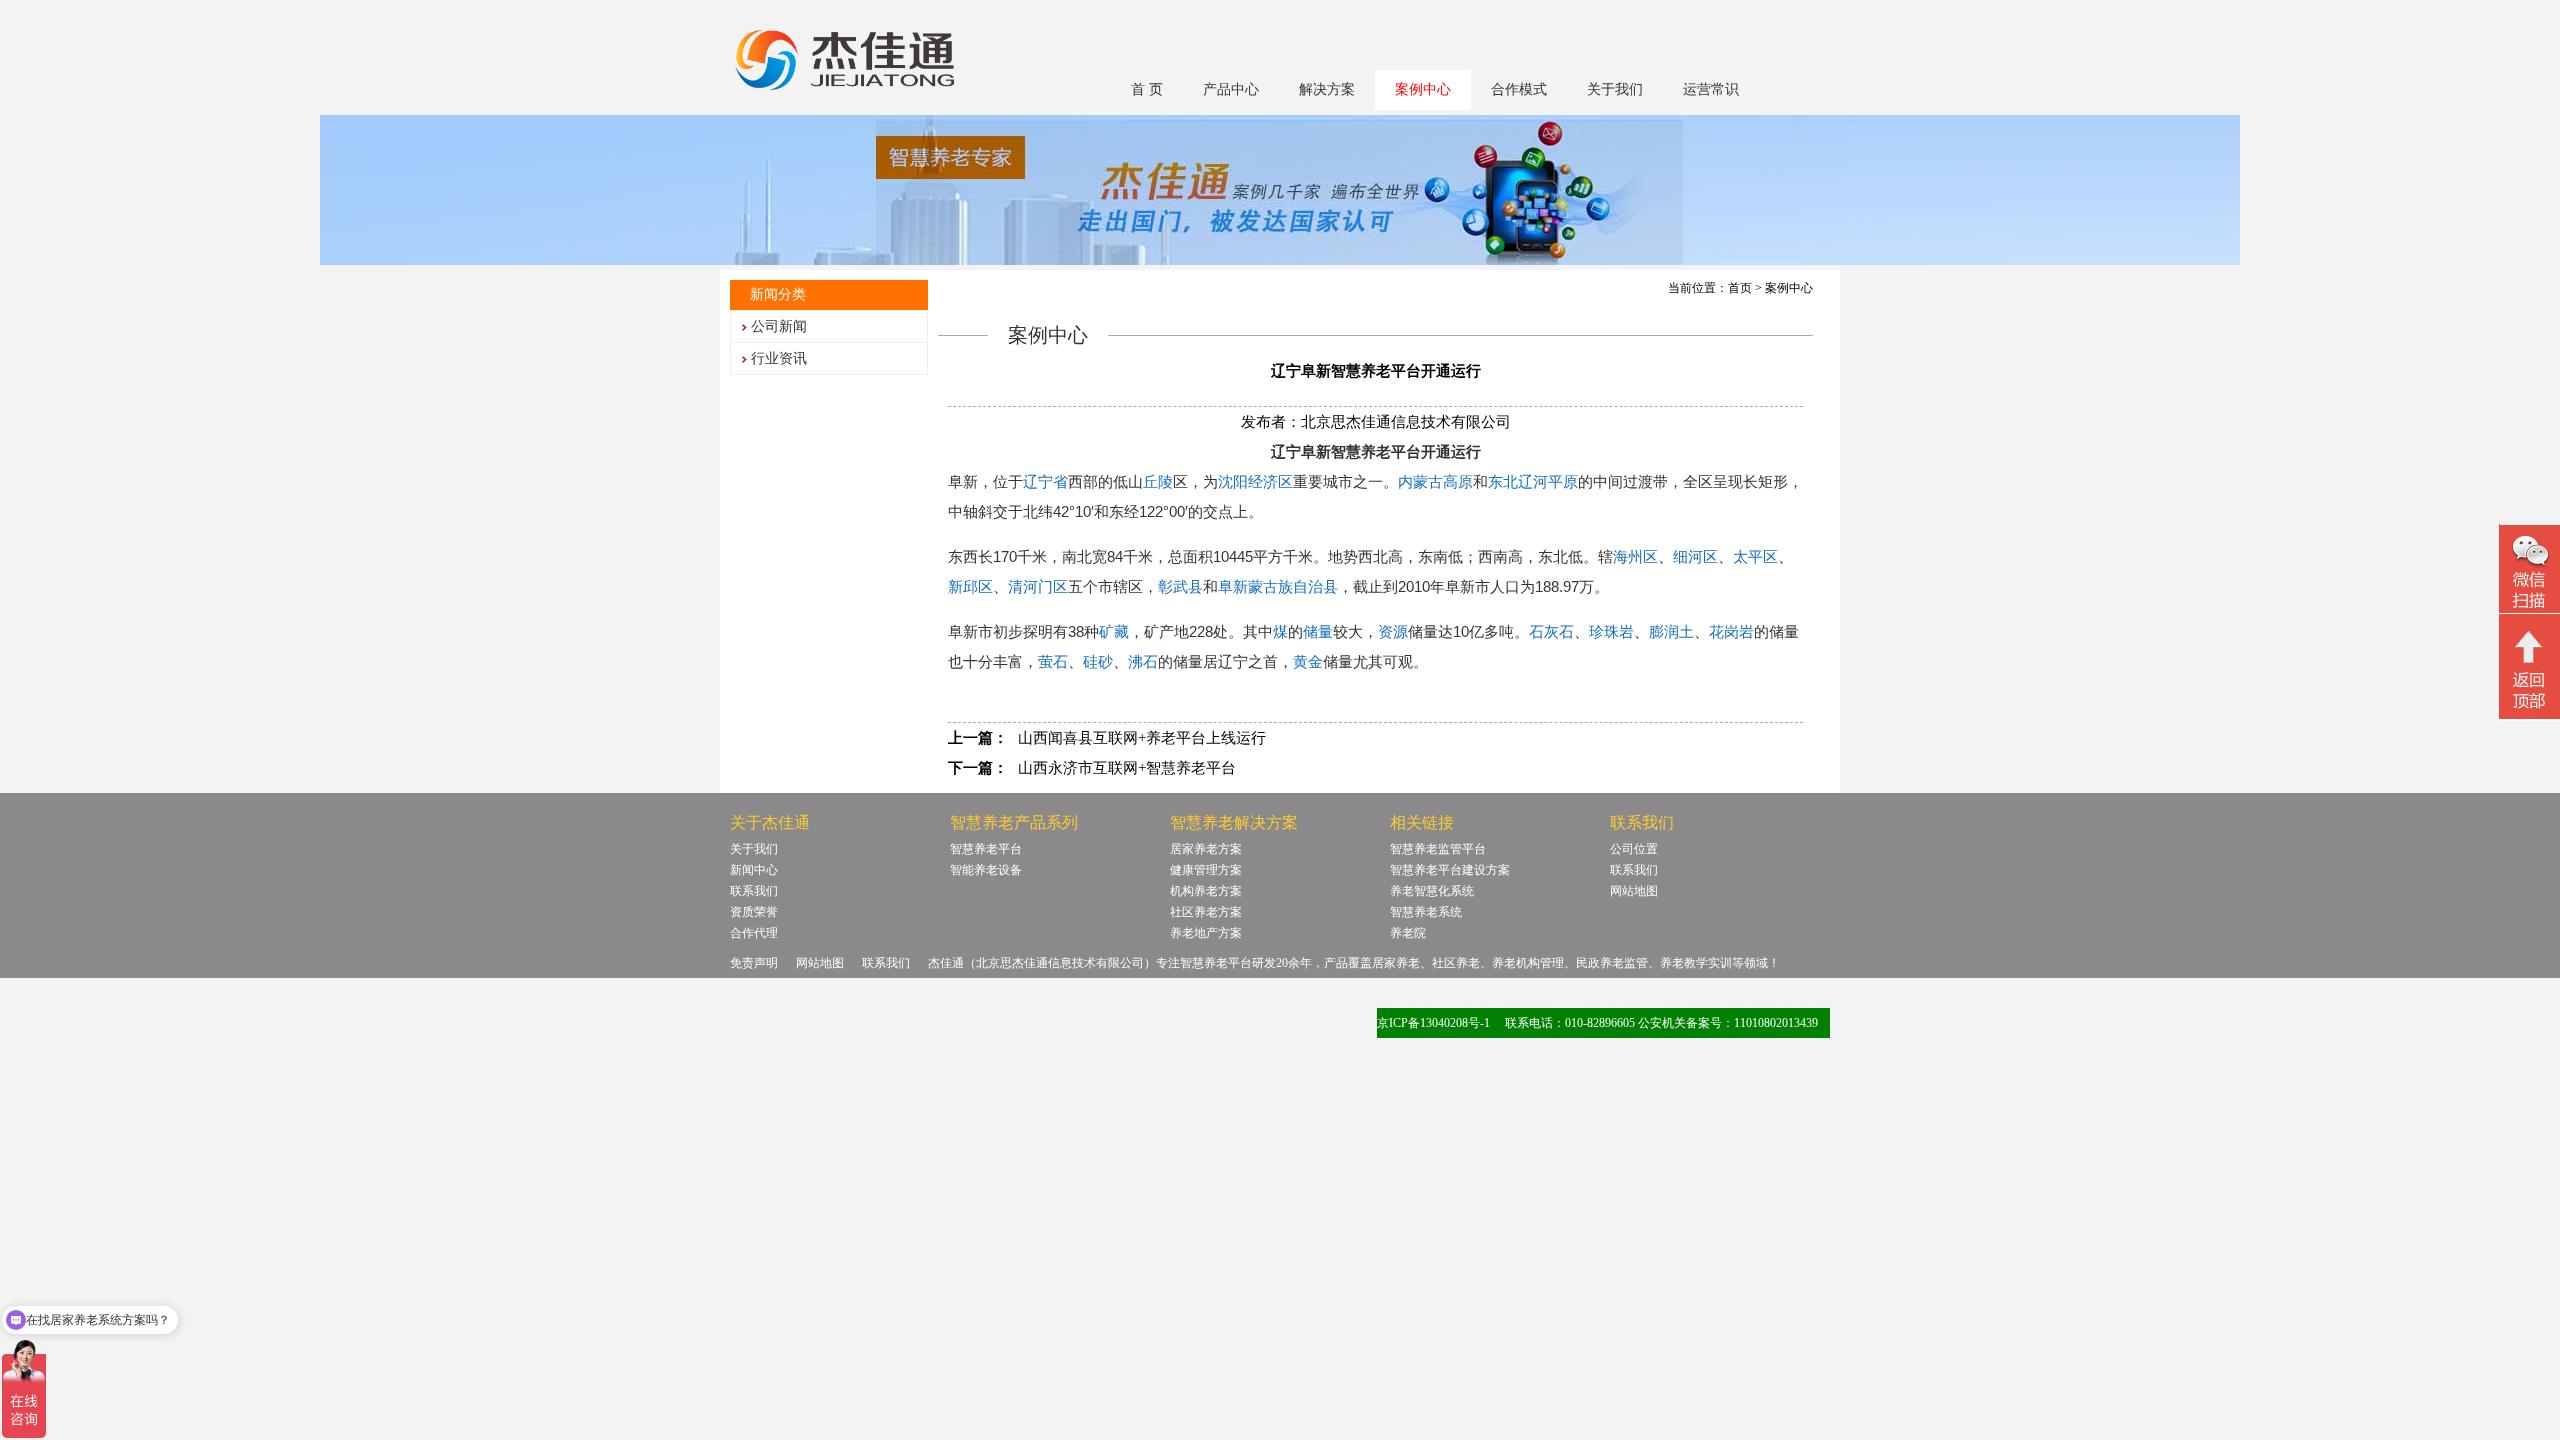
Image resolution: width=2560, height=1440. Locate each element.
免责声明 (754, 963)
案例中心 (1423, 89)
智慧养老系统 (1426, 912)
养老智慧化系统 (1432, 891)
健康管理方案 (1206, 870)
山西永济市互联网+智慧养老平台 (1127, 768)
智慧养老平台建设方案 (1450, 870)
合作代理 (754, 933)
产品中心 (1231, 89)
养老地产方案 (1206, 933)
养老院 (1408, 933)
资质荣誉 (754, 912)
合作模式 (1519, 89)
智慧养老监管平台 (1438, 849)
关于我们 (1615, 89)
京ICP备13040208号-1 (1433, 1023)
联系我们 (754, 891)
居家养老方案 (1206, 849)
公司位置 (1634, 849)
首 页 (1147, 89)
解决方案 (1327, 89)
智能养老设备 (986, 870)
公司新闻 (779, 326)
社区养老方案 (1206, 912)
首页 (1740, 288)
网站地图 (1634, 891)
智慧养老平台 (986, 849)
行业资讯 (779, 358)
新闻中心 (754, 870)
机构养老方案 (1206, 891)
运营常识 (1711, 89)
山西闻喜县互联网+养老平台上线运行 (1142, 738)
